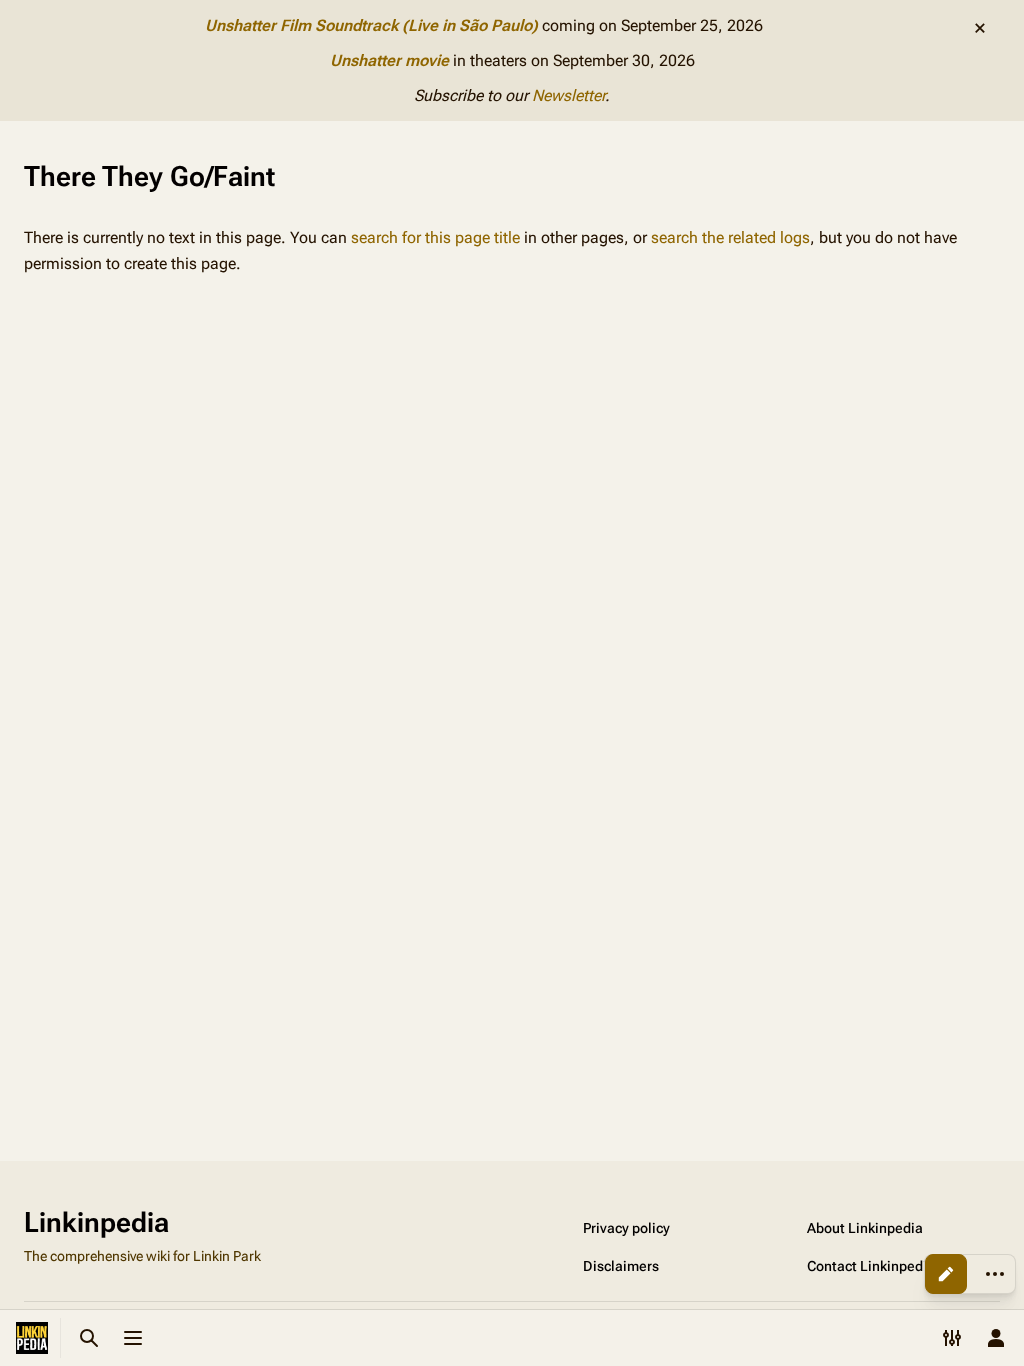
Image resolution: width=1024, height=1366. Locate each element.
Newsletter (568, 95)
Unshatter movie (389, 60)
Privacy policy (626, 1228)
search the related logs (730, 237)
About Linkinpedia (865, 1228)
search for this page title (435, 237)
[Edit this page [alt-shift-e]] (946, 1274)
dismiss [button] (980, 28)
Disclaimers (621, 1266)
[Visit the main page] (32, 1338)
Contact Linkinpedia (871, 1266)
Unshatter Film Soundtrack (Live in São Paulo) (371, 25)
